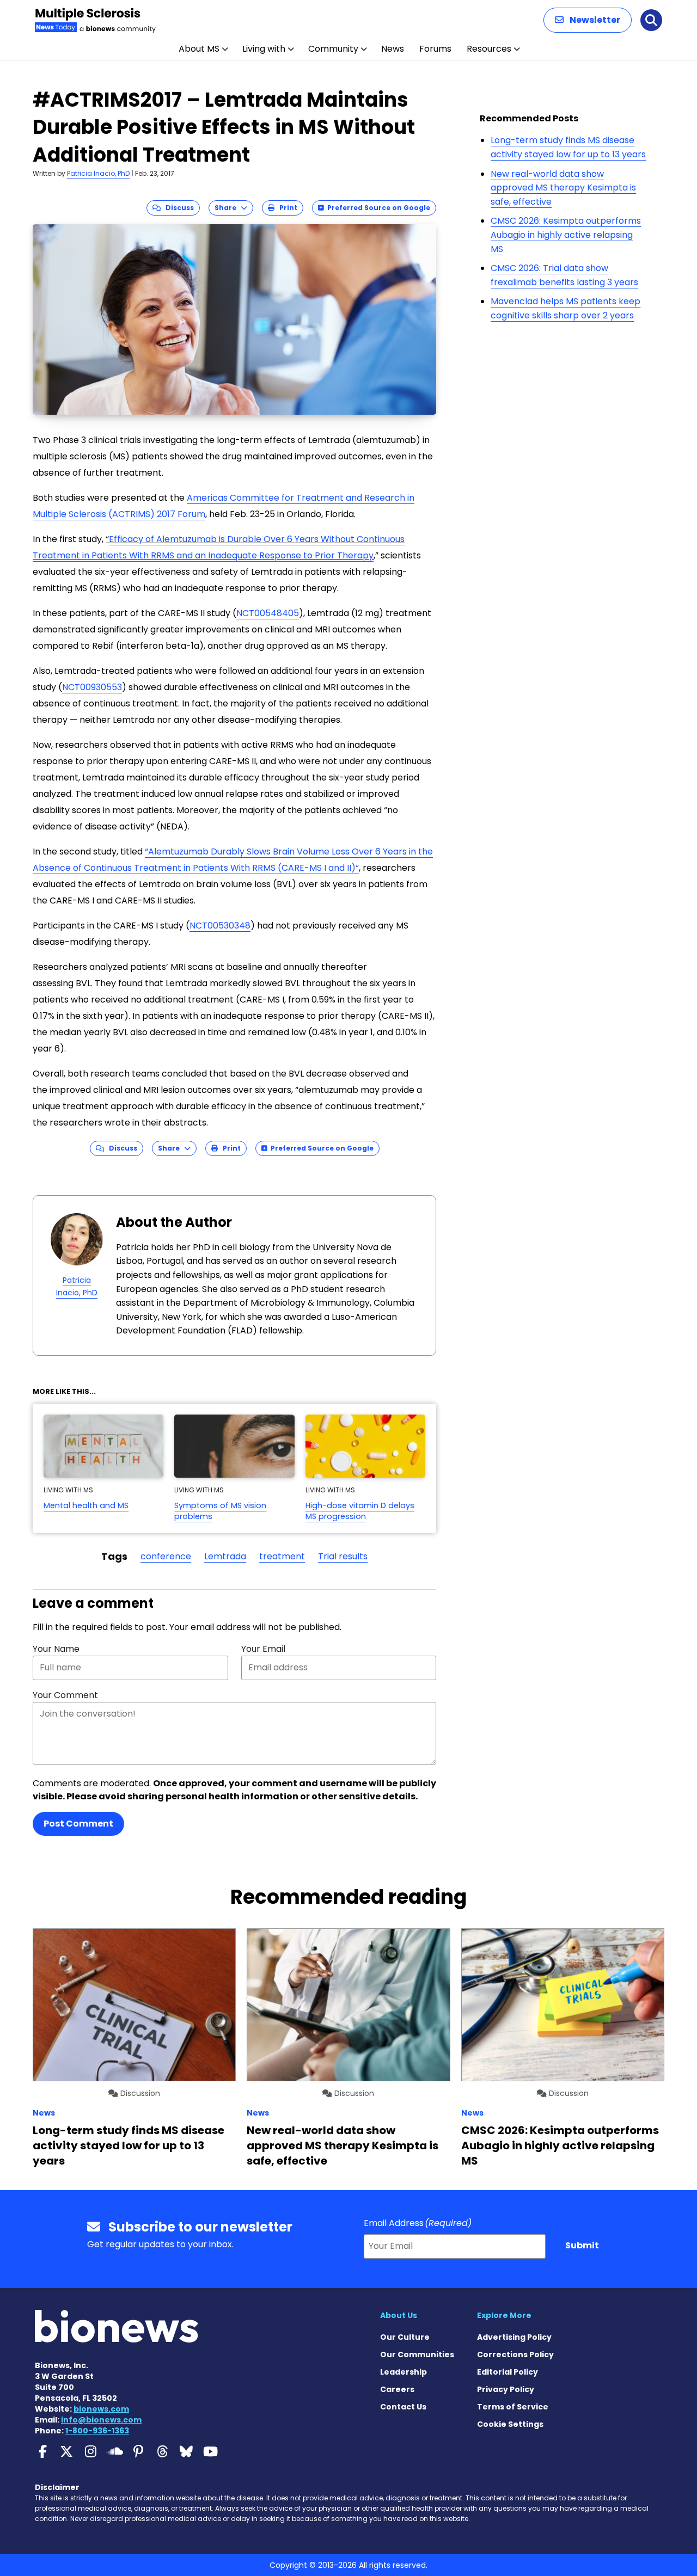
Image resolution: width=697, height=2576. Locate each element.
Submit (582, 2245)
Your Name (56, 1649)
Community (333, 49)
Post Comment (78, 1824)
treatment (282, 1556)
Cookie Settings (510, 2424)
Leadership (403, 2372)
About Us (399, 2315)
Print (286, 208)
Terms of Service (513, 2407)
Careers (397, 2389)
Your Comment (65, 1695)
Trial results (343, 1556)
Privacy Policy (506, 2389)
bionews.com (101, 2409)
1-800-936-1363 (97, 2431)
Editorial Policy (508, 2372)
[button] (588, 20)
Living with (264, 49)
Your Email (263, 1649)
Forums (435, 49)
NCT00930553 (92, 687)
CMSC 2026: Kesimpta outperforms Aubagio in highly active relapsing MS (566, 235)
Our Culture (405, 2337)
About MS (199, 49)
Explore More (504, 2315)
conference (166, 1556)
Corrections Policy (515, 2354)
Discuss (177, 208)
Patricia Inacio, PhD (98, 173)
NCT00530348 (220, 926)
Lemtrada (225, 1556)
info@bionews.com (101, 2420)
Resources (489, 49)
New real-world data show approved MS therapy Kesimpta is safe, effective (563, 188)
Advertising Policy (514, 2337)
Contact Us (403, 2407)
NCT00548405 (268, 613)
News (393, 49)
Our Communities (417, 2354)
